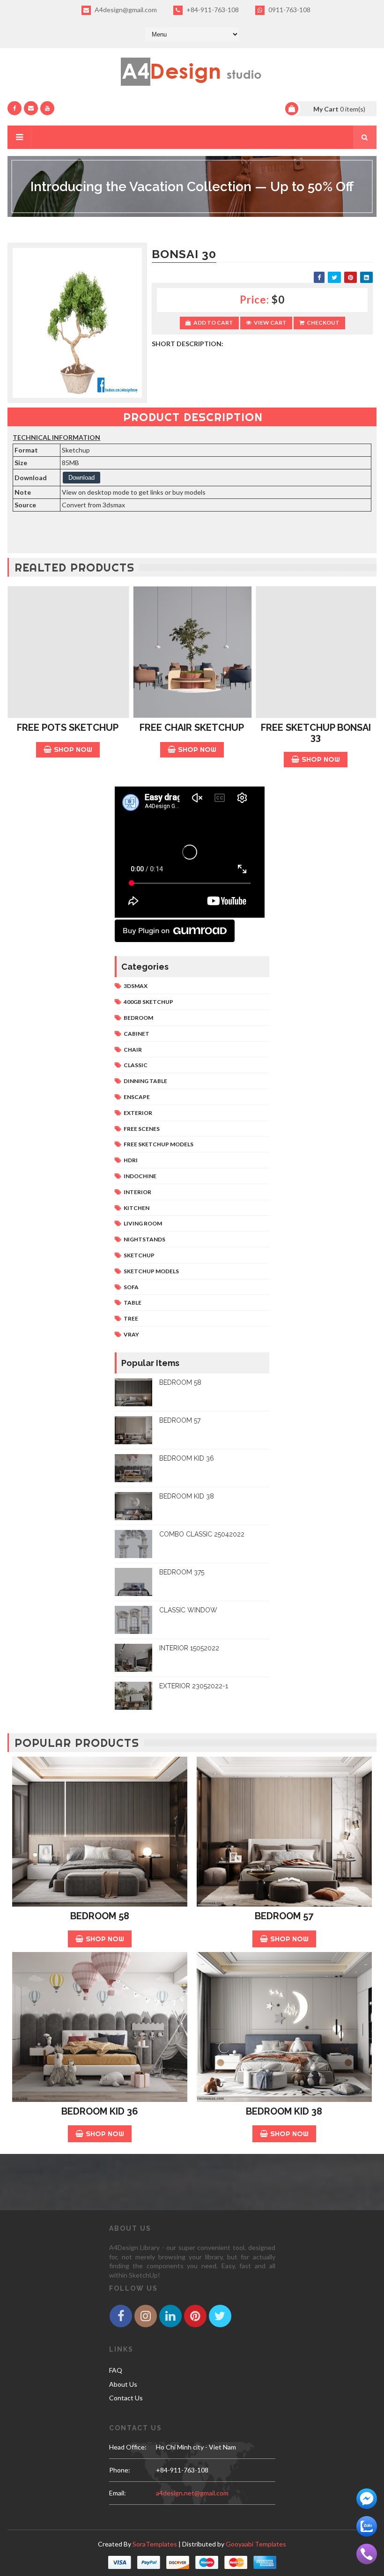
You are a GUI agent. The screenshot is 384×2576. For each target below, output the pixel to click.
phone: (120, 2470)
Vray (131, 1334)
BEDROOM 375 (182, 1572)
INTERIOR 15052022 (189, 1648)
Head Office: (128, 2447)
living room (143, 1223)
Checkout (323, 323)
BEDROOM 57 (180, 1420)
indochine (140, 1176)
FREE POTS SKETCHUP (68, 728)
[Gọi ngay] (367, 2553)
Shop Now (73, 749)
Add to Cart (213, 323)
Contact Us (126, 2398)
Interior (137, 1192)
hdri (131, 1160)
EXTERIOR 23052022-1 (194, 1686)
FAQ (116, 2370)
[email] (31, 108)
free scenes (142, 1129)
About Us (123, 2384)
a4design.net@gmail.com (192, 2493)
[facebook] (15, 108)
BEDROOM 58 (180, 1382)
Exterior (138, 1113)
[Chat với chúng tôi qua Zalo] (367, 2526)
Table (133, 1303)
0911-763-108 (289, 10)
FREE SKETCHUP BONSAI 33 (316, 732)
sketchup (139, 1255)
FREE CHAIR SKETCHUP (192, 728)
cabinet (137, 1034)
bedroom (138, 1018)
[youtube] (47, 108)
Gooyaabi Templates (256, 2544)
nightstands (144, 1239)
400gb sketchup (148, 1002)
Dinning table (145, 1081)
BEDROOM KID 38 (187, 1496)
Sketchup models (151, 1271)
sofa (131, 1287)
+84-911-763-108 (212, 10)
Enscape (137, 1097)
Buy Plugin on (146, 931)
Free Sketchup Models (159, 1144)
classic (136, 1065)
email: (118, 2493)
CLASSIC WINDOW (188, 1610)
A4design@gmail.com (125, 10)
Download (81, 478)
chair (133, 1050)
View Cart (270, 323)
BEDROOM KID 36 (187, 1458)
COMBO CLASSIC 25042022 (202, 1534)
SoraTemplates (155, 2544)
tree (131, 1318)
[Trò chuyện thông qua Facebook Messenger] (367, 2498)
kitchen (137, 1208)
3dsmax (136, 986)
